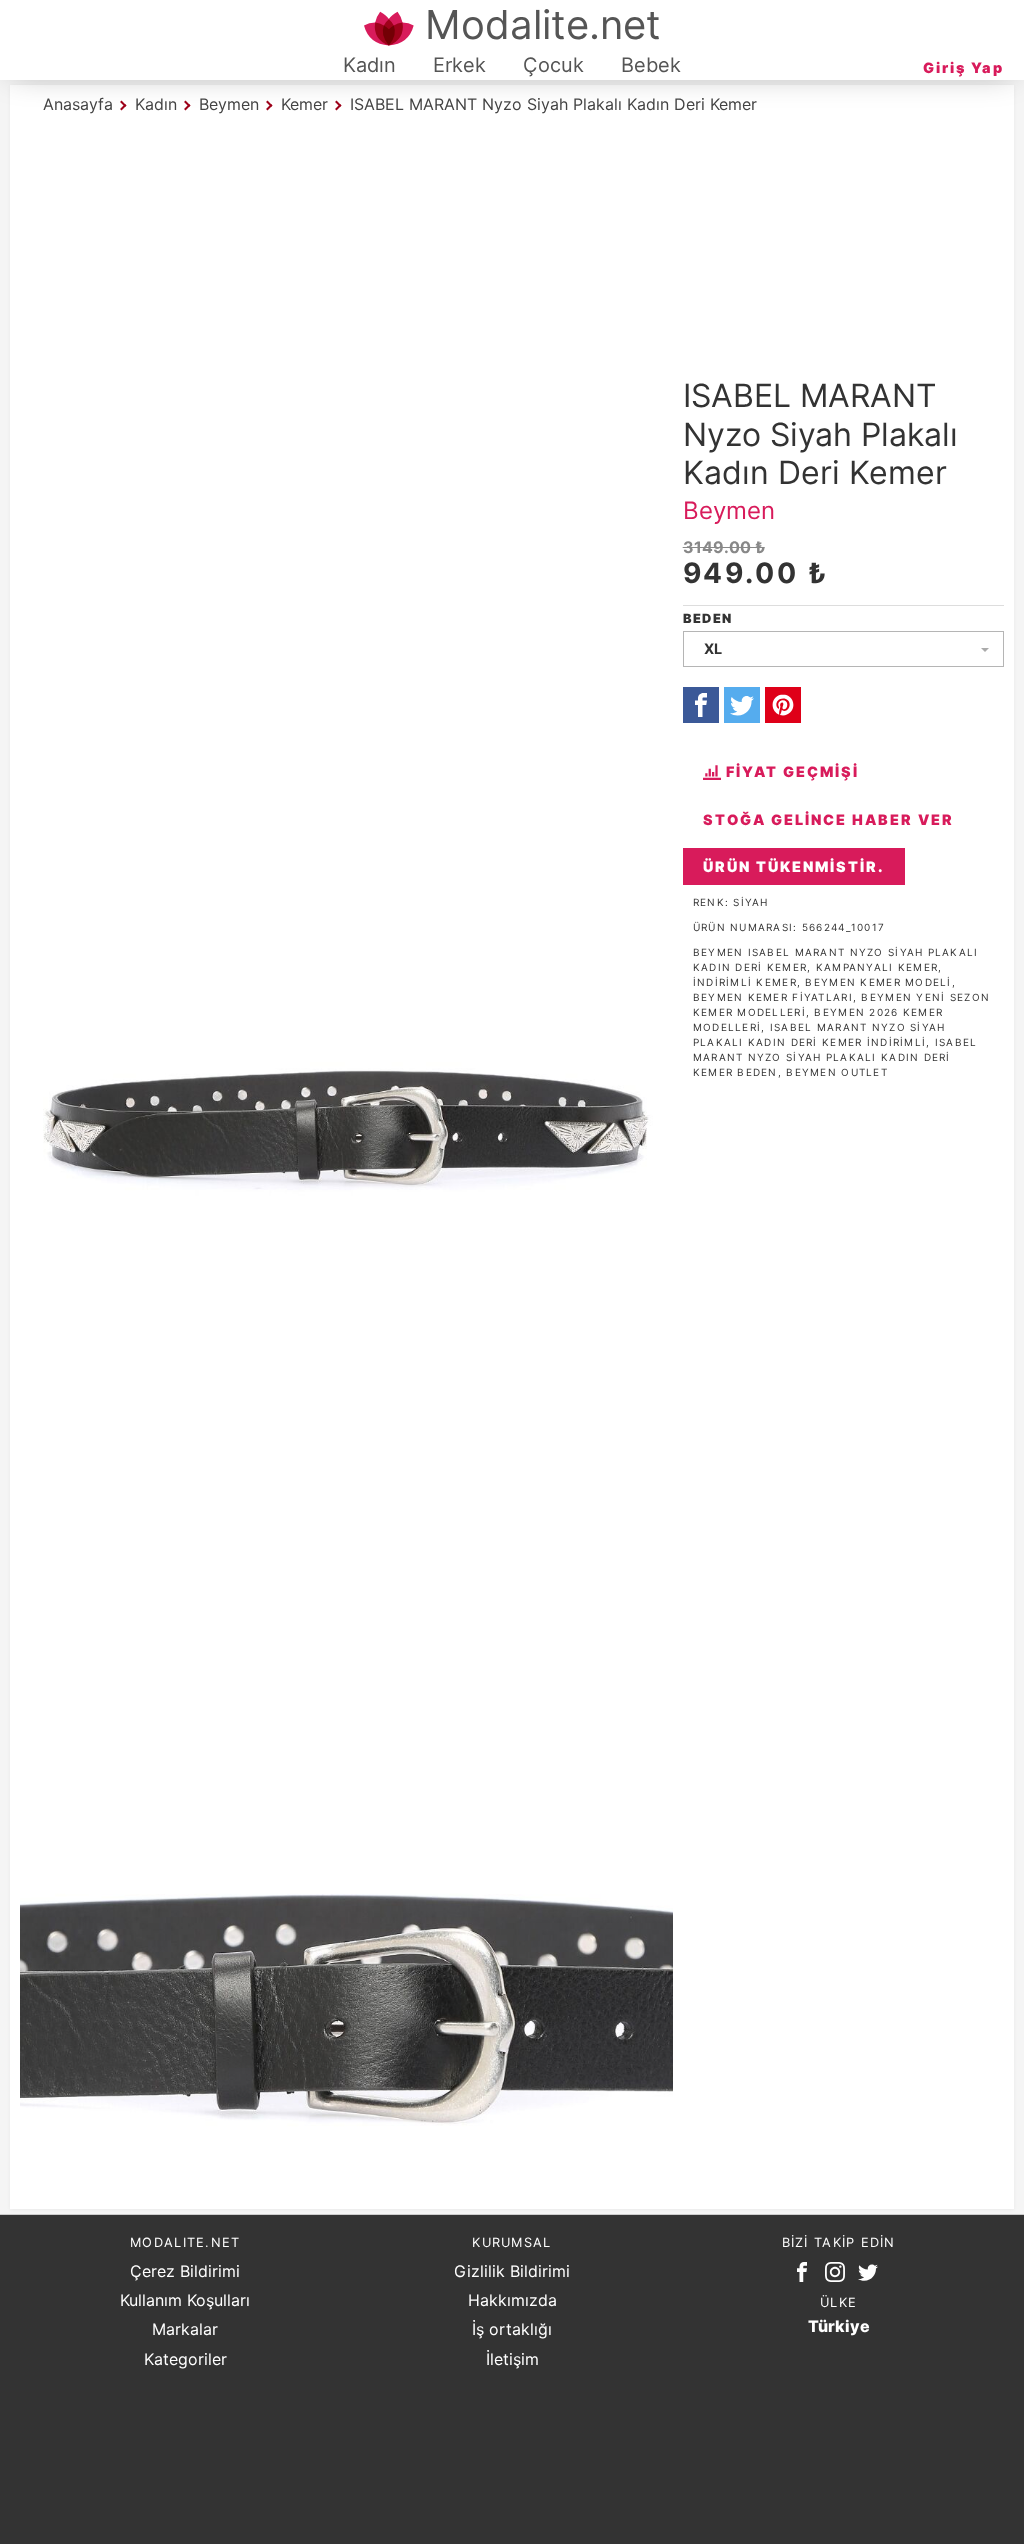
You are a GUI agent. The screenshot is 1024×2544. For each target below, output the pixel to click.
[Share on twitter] (742, 705)
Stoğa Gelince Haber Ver (828, 819)
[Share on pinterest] (783, 705)
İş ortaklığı (512, 2329)
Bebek (651, 65)
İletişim (512, 2359)
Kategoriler (185, 2359)
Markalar (185, 2329)
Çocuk (553, 65)
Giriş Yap (963, 67)
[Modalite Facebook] (806, 2276)
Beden (707, 618)
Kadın (369, 65)
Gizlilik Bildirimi (512, 2271)
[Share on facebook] (701, 705)
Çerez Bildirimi (185, 2271)
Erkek (459, 65)
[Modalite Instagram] (839, 2276)
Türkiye (839, 2326)
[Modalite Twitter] (872, 2276)
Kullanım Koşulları (185, 2300)
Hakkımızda (512, 2300)
